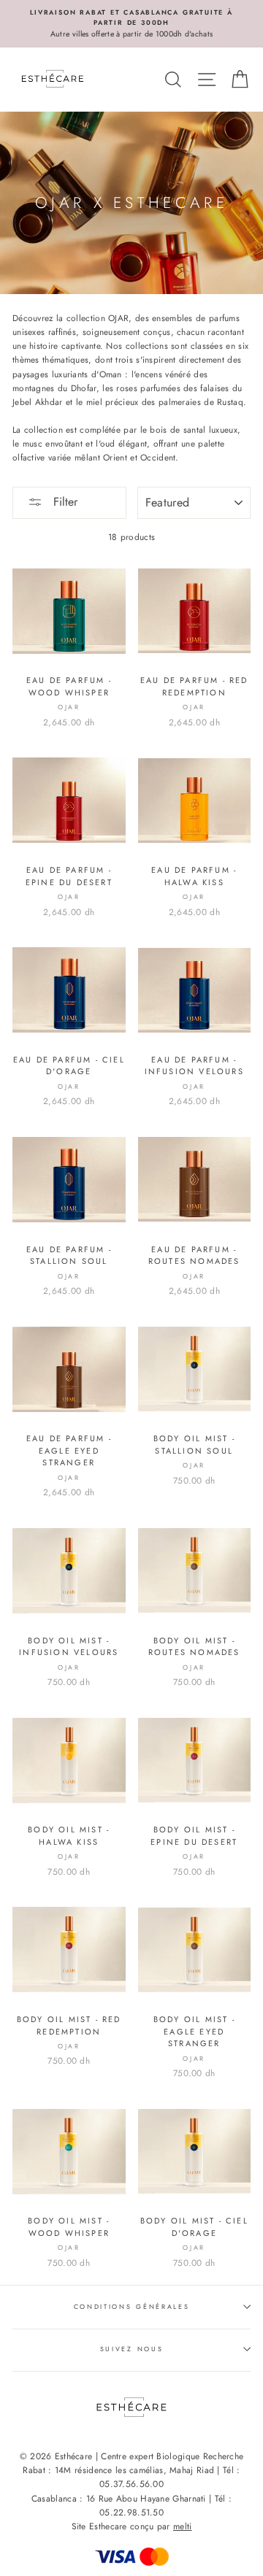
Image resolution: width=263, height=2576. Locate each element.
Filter (64, 502)
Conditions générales (132, 2306)
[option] (131, 24)
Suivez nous (131, 2349)
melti (183, 2526)
